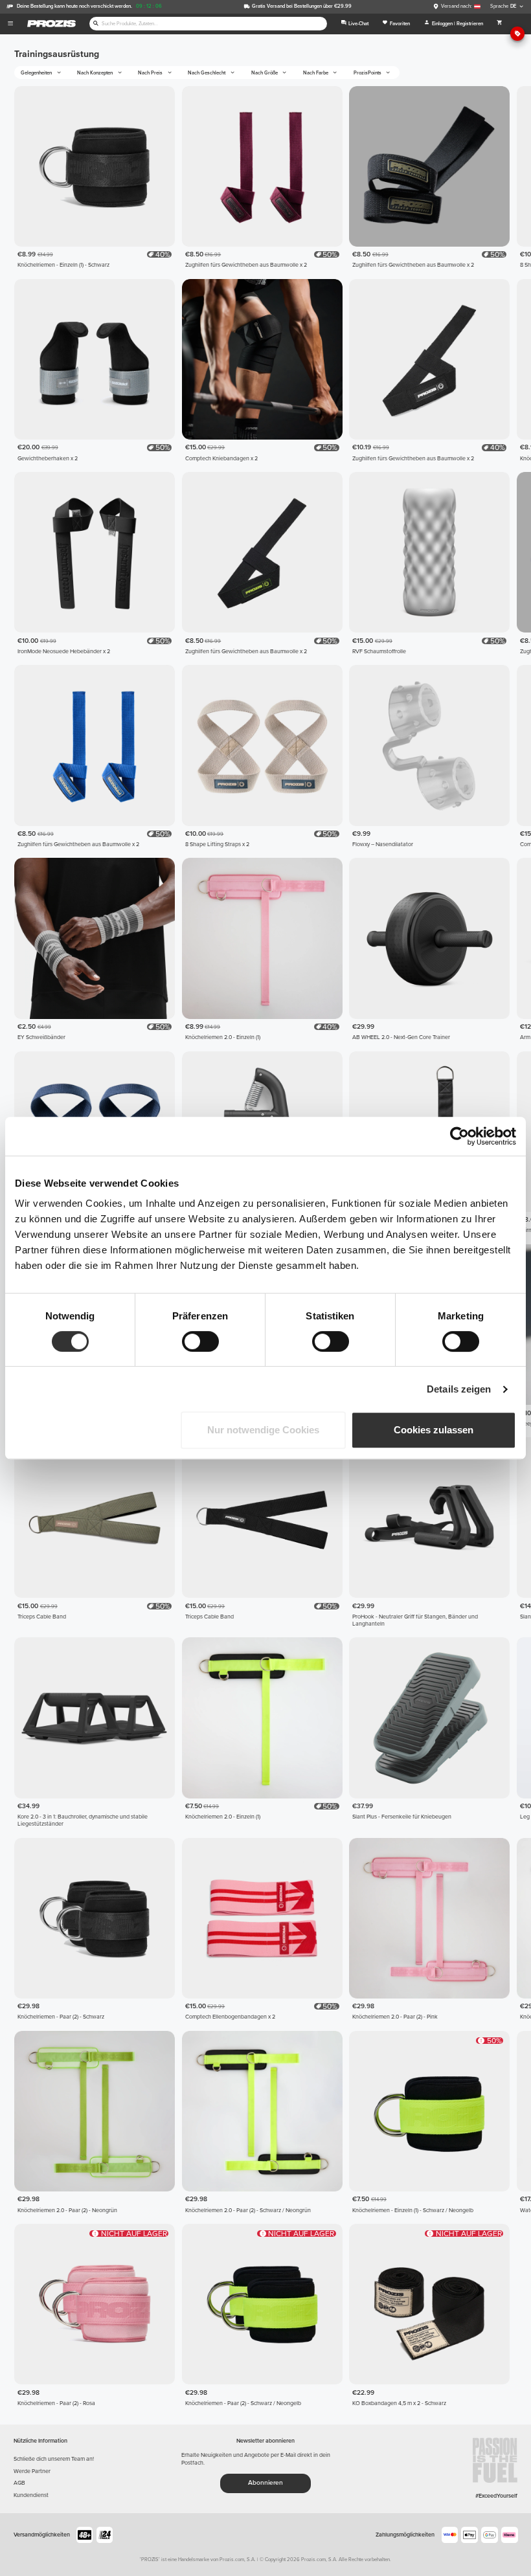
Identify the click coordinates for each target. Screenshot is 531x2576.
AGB (19, 2483)
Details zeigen (459, 1389)
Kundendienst (31, 2495)
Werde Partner (32, 2471)
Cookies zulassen (434, 1430)
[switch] (200, 1341)
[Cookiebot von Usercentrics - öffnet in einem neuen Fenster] (459, 1136)
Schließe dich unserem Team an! (54, 2459)
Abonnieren (265, 2483)
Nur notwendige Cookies (263, 1430)
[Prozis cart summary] (499, 24)
